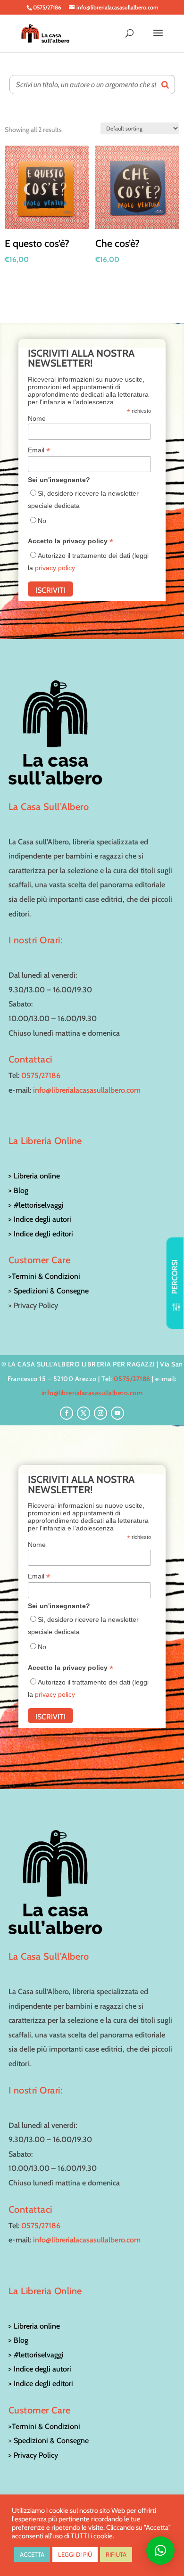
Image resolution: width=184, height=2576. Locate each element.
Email (39, 450)
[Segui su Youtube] (117, 1413)
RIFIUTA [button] (116, 2554)
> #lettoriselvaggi (36, 1205)
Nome (37, 418)
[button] (160, 2551)
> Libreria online (34, 1176)
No (42, 521)
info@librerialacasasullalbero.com (87, 1090)
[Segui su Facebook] (67, 1413)
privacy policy (55, 568)
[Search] (165, 85)
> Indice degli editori (41, 1234)
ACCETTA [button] (32, 2554)
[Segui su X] (84, 1413)
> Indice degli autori (40, 1219)
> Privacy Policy (33, 2455)
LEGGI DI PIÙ (75, 2554)
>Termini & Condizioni (44, 1276)
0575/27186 (41, 1075)
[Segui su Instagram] (100, 1413)
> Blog (18, 1190)
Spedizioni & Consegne (51, 1291)
